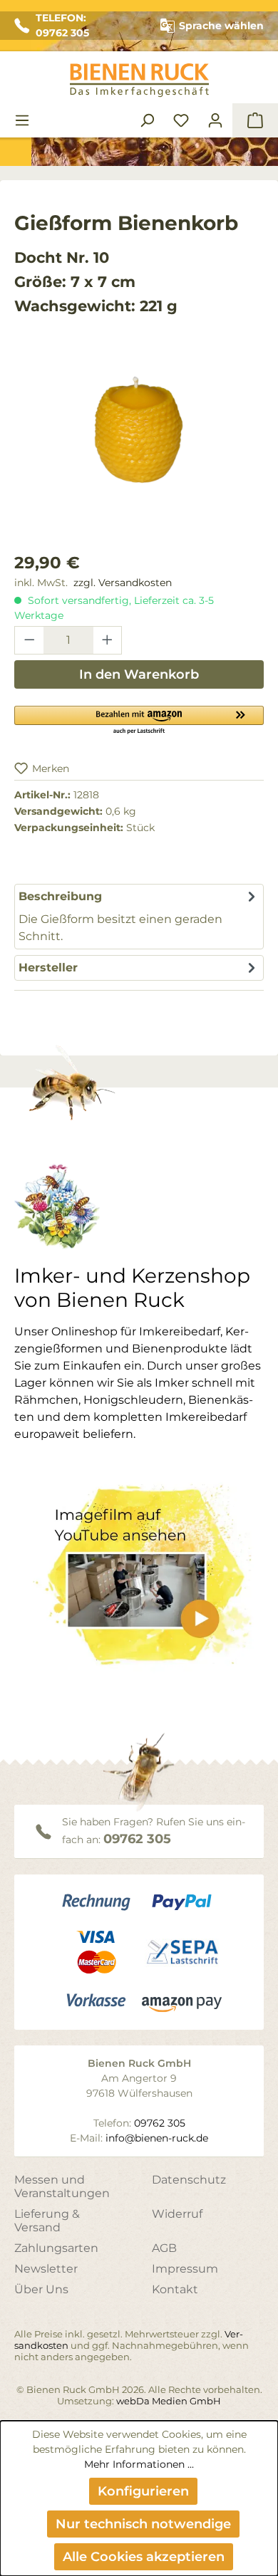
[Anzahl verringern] (29, 640)
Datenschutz (189, 2180)
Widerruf (177, 2214)
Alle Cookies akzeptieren (144, 2557)
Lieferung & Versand (47, 2221)
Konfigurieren (143, 2491)
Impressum (185, 2269)
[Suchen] (147, 120)
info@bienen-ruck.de (157, 2138)
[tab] (139, 917)
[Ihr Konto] (215, 120)
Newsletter (46, 2269)
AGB (164, 2248)
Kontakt (175, 2289)
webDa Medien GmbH (169, 2401)
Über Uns (41, 2289)
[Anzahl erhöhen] (108, 640)
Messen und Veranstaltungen (62, 2186)
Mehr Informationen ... (139, 2464)
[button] (139, 719)
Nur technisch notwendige (143, 2524)
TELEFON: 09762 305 (62, 25)
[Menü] (22, 120)
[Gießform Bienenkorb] (139, 431)
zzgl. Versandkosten (123, 583)
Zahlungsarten (56, 2248)
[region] (139, 445)
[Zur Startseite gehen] (139, 80)
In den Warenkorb (139, 674)
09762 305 (137, 1839)
